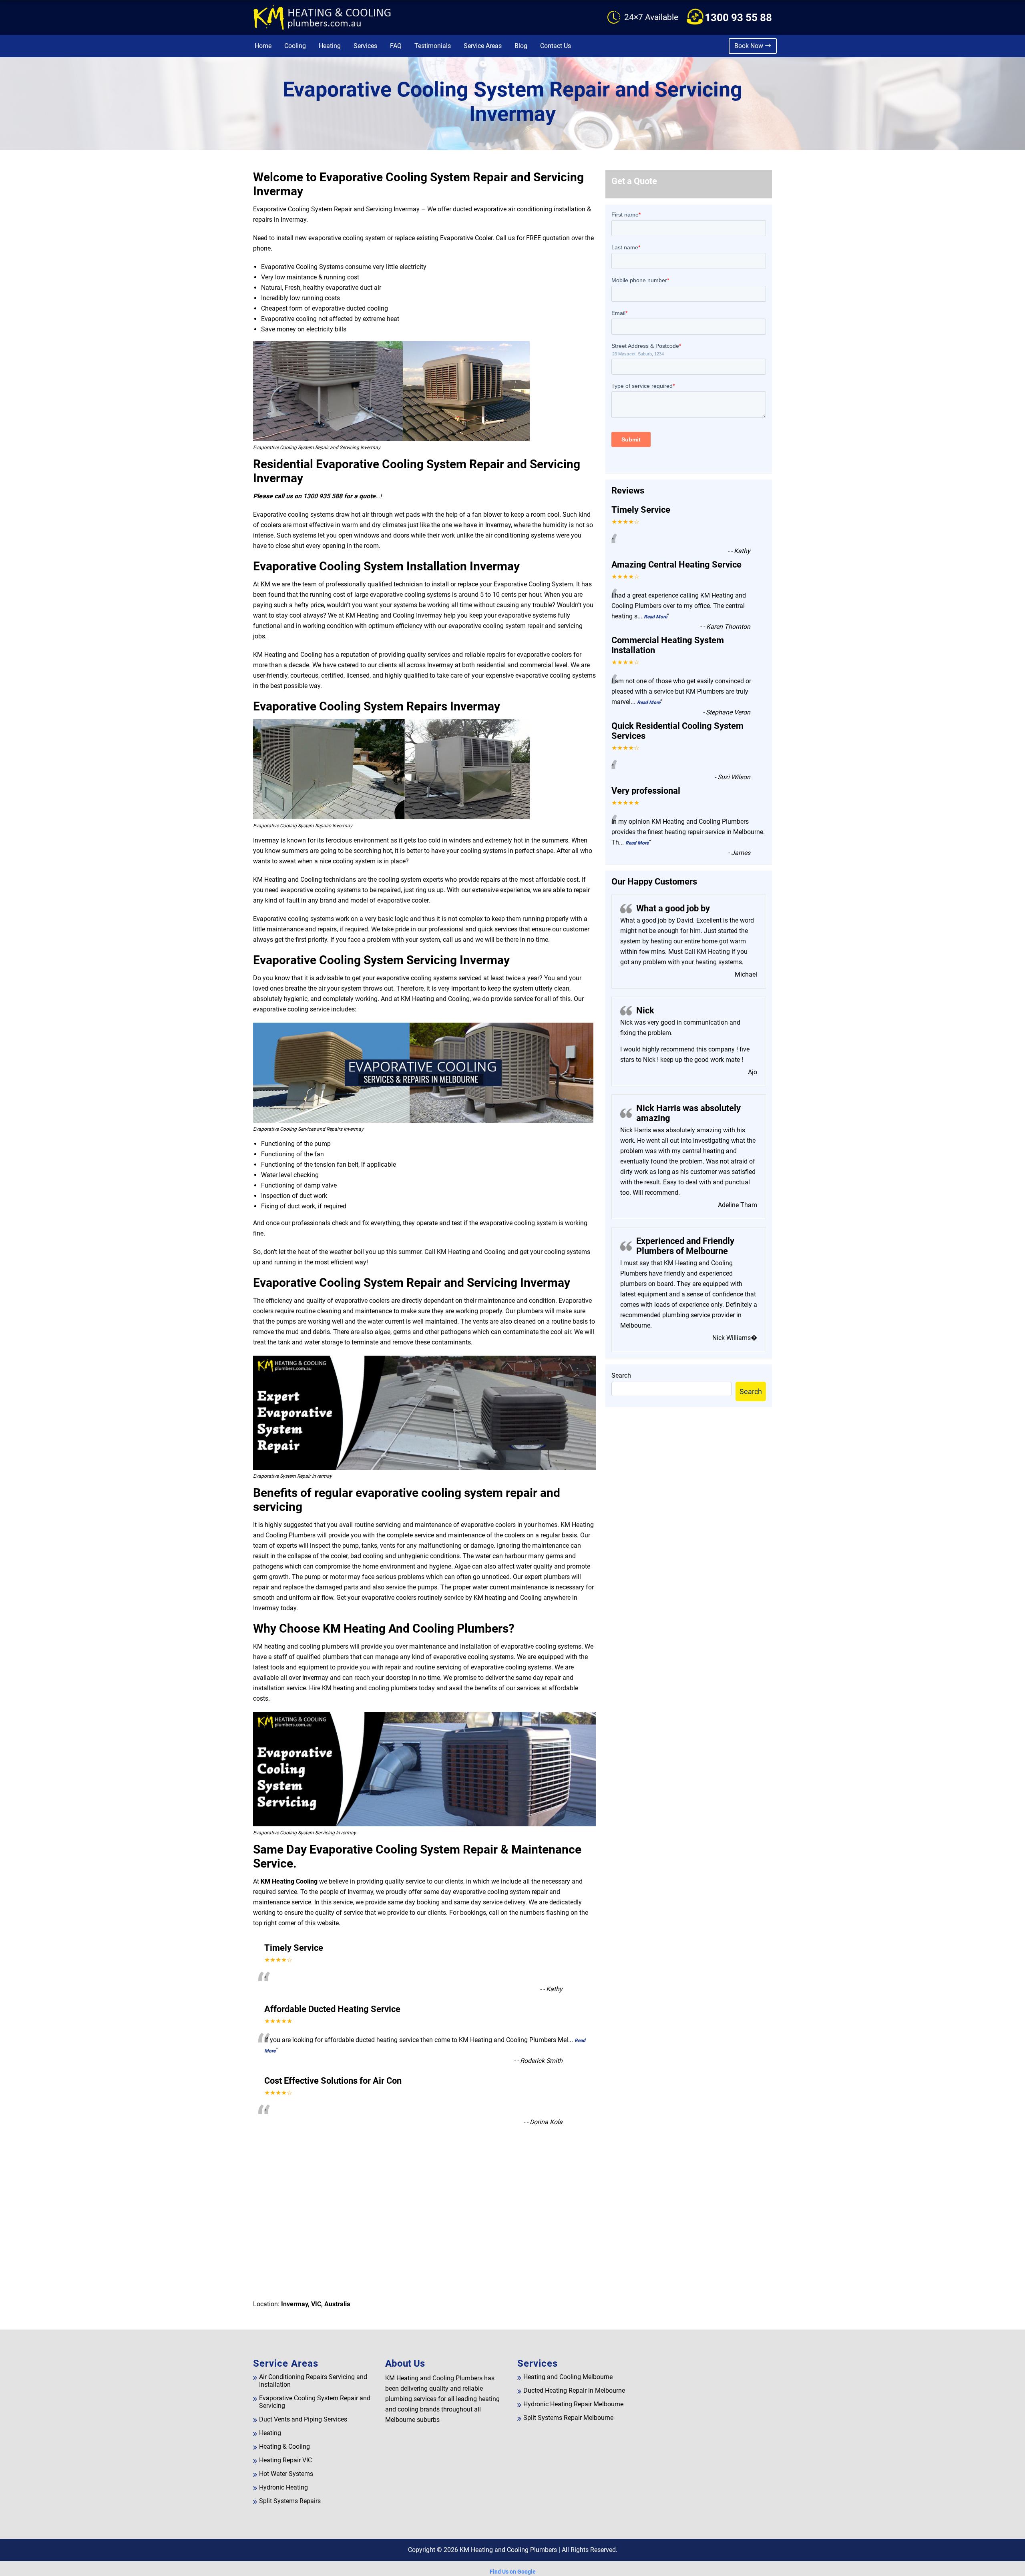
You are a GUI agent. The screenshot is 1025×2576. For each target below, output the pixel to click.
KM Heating (712, 952)
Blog (521, 46)
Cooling (295, 46)
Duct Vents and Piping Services (303, 2419)
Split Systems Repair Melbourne (568, 2418)
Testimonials (433, 46)
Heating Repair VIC (285, 2460)
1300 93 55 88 (738, 18)
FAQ (396, 46)
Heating (330, 46)
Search (621, 1375)
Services (365, 46)
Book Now (750, 46)
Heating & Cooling (284, 2447)
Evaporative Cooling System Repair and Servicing (315, 2402)
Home (263, 46)
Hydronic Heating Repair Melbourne (573, 2404)
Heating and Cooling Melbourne (568, 2377)
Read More (655, 617)
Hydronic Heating (283, 2487)
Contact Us (556, 46)
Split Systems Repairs (290, 2501)
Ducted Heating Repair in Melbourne (574, 2390)
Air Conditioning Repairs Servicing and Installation (313, 2381)
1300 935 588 (323, 496)
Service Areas (483, 46)
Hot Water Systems (286, 2474)
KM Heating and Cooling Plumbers (508, 2550)
